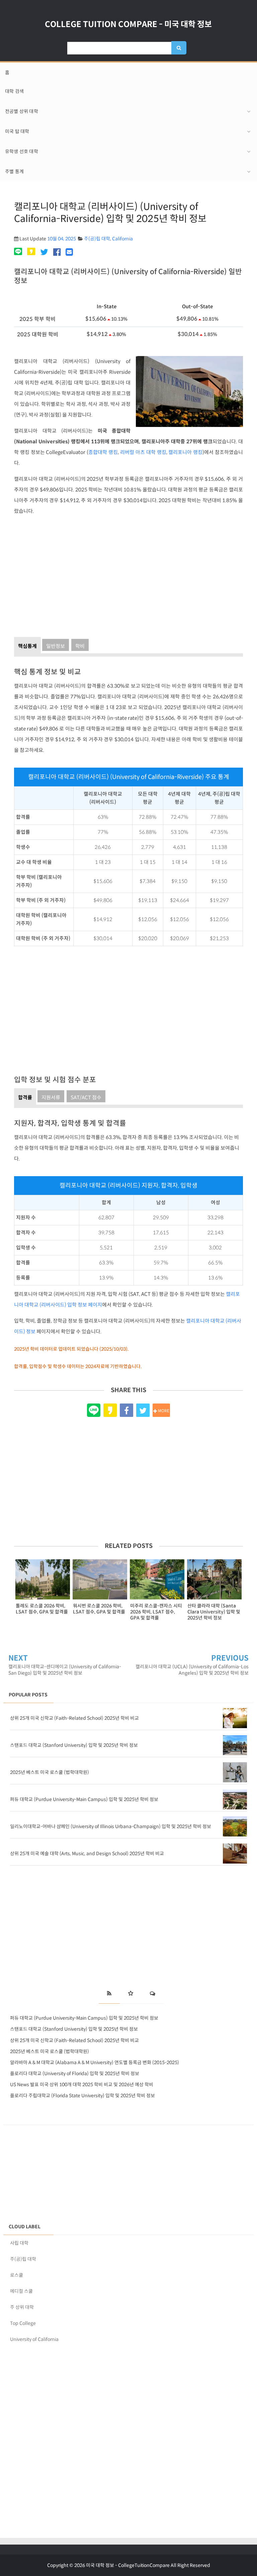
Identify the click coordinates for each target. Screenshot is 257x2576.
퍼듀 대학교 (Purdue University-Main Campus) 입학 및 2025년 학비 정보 (84, 1799)
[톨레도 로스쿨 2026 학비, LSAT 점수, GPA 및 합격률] (43, 1579)
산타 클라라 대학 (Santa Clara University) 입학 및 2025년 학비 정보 (214, 1612)
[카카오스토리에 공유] (31, 252)
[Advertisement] (128, 574)
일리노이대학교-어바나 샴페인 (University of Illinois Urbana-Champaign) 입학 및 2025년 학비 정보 (111, 1826)
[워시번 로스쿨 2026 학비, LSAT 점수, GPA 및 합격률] (100, 1579)
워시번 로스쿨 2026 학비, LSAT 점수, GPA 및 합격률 (99, 1609)
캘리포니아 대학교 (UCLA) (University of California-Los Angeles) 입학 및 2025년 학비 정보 (192, 1670)
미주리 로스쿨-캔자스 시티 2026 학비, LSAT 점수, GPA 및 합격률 (156, 1612)
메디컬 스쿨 (21, 2291)
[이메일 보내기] (69, 252)
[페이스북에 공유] (57, 252)
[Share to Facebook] (126, 1410)
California (122, 239)
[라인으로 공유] (19, 252)
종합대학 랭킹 (103, 452)
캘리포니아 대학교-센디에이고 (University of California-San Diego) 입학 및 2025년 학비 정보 (65, 1670)
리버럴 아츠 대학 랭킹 (143, 452)
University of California (34, 2339)
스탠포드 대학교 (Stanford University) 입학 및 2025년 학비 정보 (74, 1745)
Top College (23, 2323)
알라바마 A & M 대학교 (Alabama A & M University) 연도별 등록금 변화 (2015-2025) (95, 2062)
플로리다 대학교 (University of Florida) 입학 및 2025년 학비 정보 (75, 2074)
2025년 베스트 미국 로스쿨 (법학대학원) (50, 1772)
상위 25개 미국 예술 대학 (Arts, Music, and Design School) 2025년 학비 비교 (87, 1854)
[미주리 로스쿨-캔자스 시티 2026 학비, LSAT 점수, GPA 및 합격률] (157, 1579)
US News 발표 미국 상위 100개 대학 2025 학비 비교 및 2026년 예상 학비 (82, 2085)
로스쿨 (17, 2275)
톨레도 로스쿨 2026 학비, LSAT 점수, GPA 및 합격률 (42, 1609)
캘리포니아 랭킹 (185, 452)
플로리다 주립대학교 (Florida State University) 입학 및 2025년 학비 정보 (82, 2096)
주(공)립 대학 (97, 239)
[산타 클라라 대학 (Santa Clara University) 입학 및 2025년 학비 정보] (214, 1579)
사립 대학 (19, 2243)
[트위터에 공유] (44, 252)
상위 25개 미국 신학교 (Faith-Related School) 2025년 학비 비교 (74, 1718)
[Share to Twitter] (143, 1410)
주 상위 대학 (22, 2307)
